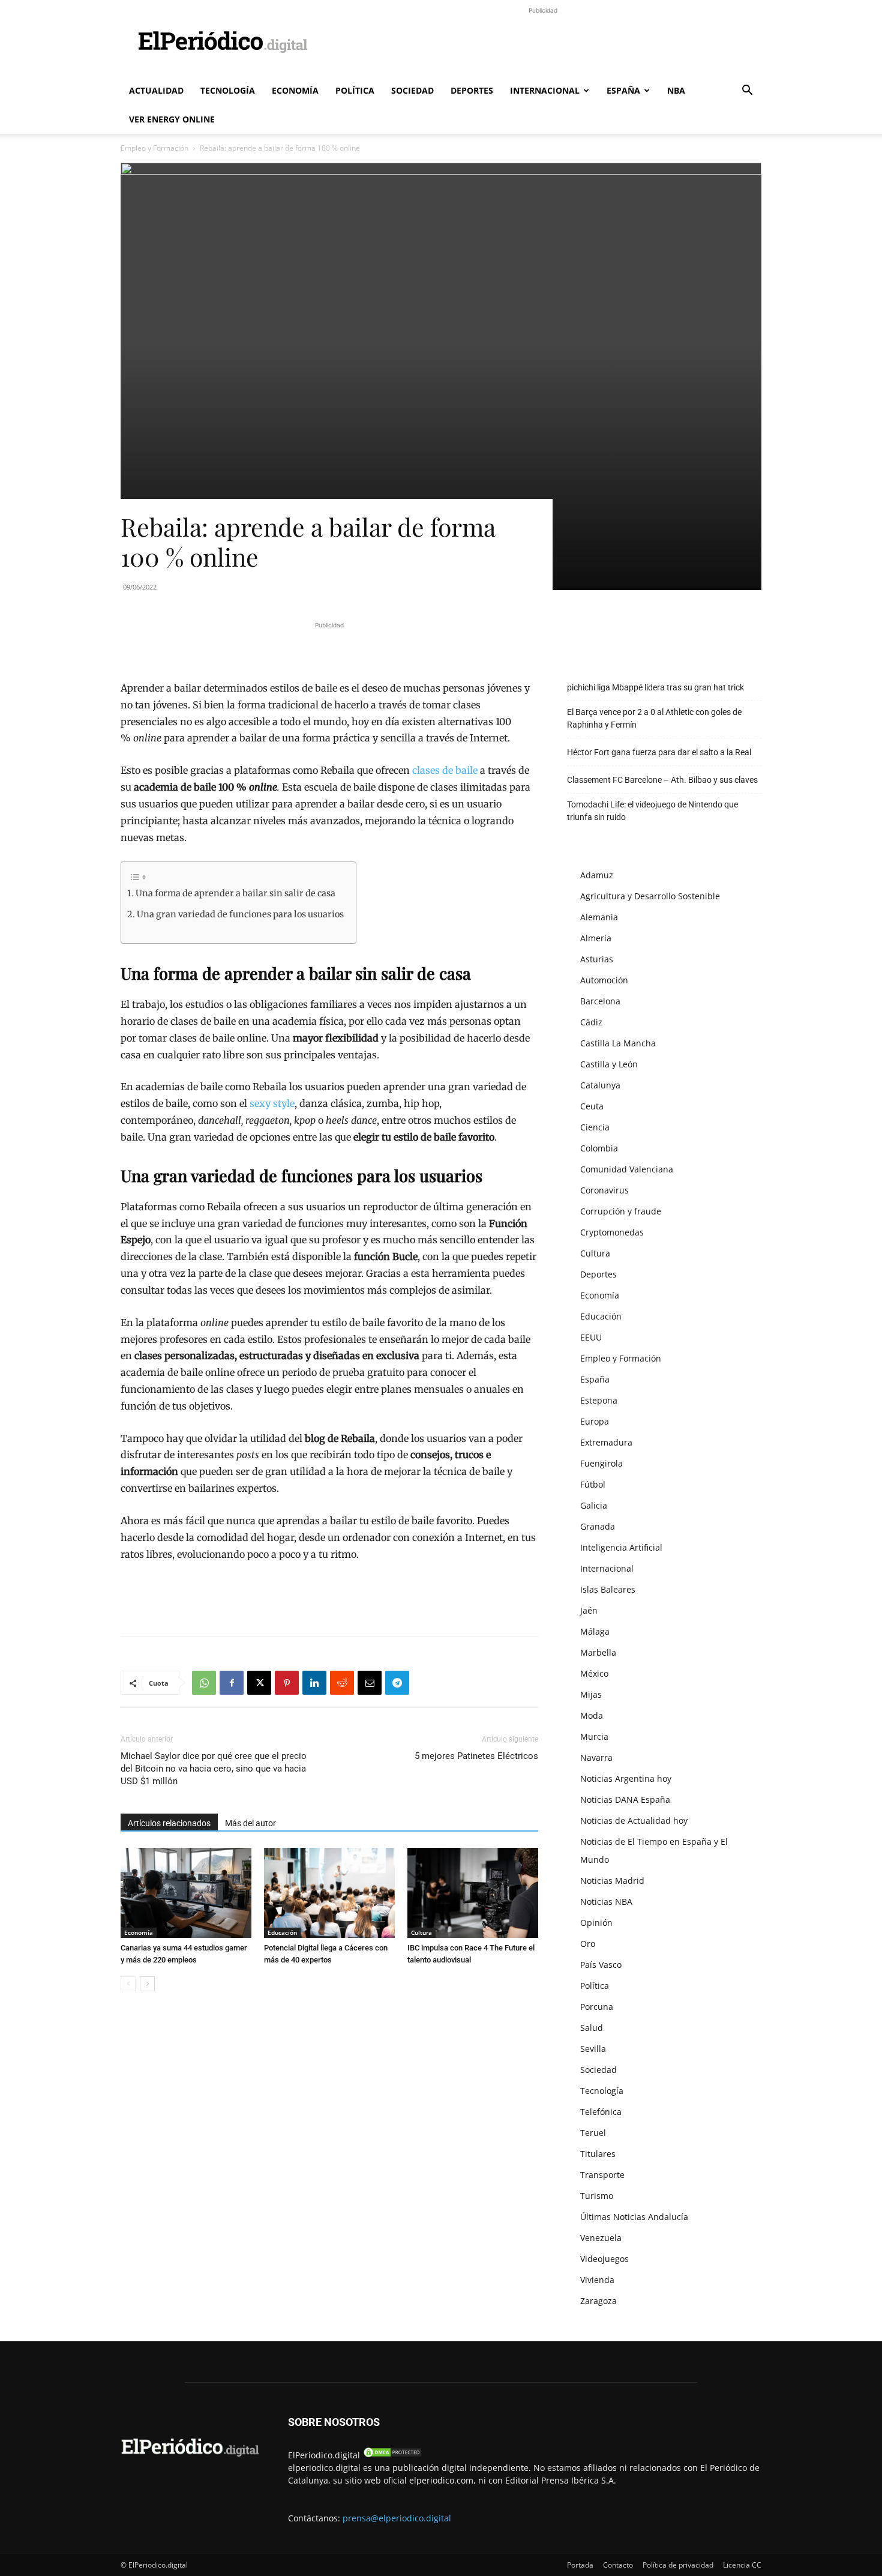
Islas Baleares (608, 1589)
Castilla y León (609, 1064)
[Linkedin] (314, 1683)
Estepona (599, 1400)
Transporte (602, 2175)
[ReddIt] (342, 1683)
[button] (747, 92)
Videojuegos (604, 2259)
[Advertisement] (543, 44)
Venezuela (601, 2238)
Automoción (604, 980)
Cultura (421, 1932)
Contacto (618, 2565)
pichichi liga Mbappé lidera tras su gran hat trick (655, 687)
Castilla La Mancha (618, 1043)
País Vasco (601, 1965)
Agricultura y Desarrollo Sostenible (650, 896)
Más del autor (250, 1823)
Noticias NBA (606, 1902)
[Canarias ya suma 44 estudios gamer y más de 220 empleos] (186, 1893)
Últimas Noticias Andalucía (634, 2217)
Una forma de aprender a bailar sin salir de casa (235, 893)
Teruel (593, 2133)
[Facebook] (232, 1683)
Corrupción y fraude (621, 1211)
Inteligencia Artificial (621, 1547)
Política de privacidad (678, 2565)
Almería (596, 938)
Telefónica (601, 2112)
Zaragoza (598, 2301)
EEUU (591, 1337)
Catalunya (600, 1085)
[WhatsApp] (204, 1683)
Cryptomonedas (612, 1232)
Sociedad (412, 90)
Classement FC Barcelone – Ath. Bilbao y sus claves (662, 780)
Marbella (598, 1652)
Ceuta (592, 1106)
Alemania (599, 917)
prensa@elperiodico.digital (397, 2518)
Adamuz (597, 875)
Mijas (591, 1694)
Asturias (597, 959)
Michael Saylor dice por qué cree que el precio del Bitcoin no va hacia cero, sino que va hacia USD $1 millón (214, 1769)
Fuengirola (601, 1463)
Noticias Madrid (612, 1881)
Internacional (545, 90)
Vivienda (597, 2280)
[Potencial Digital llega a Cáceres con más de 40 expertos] (329, 1893)
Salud (592, 2028)
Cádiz (591, 1022)
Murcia (594, 1736)
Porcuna (597, 2007)
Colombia (599, 1148)
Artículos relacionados (169, 1823)
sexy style (272, 1103)
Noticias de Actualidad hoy (634, 1820)
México (594, 1673)
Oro (588, 1944)
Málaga (595, 1631)
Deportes (472, 90)
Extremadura (606, 1442)
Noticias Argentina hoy (626, 1778)
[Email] (370, 1683)
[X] (259, 1683)
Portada (580, 2565)
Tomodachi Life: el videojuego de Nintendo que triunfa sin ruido (652, 811)
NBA (676, 90)
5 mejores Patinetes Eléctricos (476, 1756)
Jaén (589, 1610)
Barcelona (600, 1001)
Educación (282, 1932)
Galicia (594, 1505)
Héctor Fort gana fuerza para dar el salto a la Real (659, 752)
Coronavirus (604, 1190)
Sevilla (593, 2049)
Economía (295, 90)
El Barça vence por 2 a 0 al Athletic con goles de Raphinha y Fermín (654, 718)
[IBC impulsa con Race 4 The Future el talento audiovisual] (473, 1893)
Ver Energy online (172, 119)
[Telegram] (397, 1683)
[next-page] (147, 1984)
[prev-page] (128, 1984)
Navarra (596, 1757)
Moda (592, 1715)
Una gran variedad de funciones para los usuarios (240, 914)
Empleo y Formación (154, 148)
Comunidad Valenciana (627, 1169)
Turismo (597, 2196)
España (623, 90)
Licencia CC (742, 2565)
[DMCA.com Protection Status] (392, 2455)
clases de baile (445, 770)
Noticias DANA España (625, 1799)
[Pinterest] (287, 1683)
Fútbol (593, 1484)
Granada (598, 1526)
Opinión (596, 1923)
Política (355, 90)
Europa (595, 1421)
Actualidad (156, 90)
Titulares (598, 2154)
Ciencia (595, 1127)
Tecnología (228, 90)
